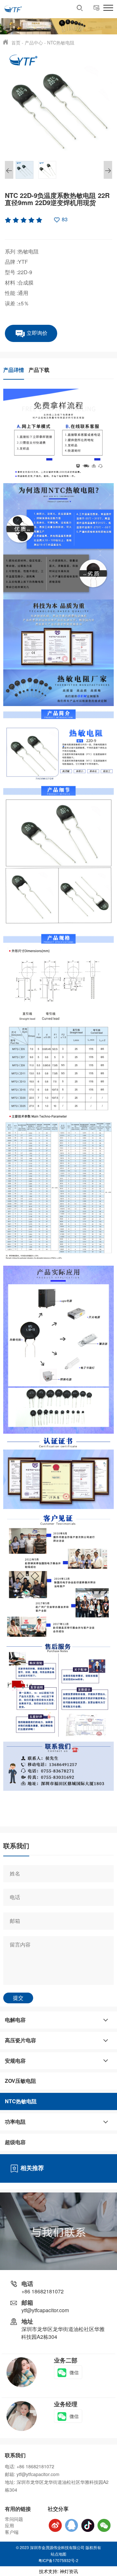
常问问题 (14, 2519)
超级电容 (15, 2142)
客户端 (12, 2532)
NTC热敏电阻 (61, 43)
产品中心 (34, 43)
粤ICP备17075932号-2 (58, 2560)
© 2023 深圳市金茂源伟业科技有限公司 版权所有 (58, 2547)
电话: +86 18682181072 (30, 2466)
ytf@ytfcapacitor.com (45, 2310)
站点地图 (58, 2554)
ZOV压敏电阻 (20, 2081)
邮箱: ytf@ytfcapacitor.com (32, 2474)
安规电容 (15, 2061)
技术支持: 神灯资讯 (58, 2571)
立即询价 (36, 333)
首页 (16, 43)
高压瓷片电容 (20, 2040)
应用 (9, 2525)
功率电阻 (15, 2122)
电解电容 (15, 2020)
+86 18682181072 (43, 2291)
